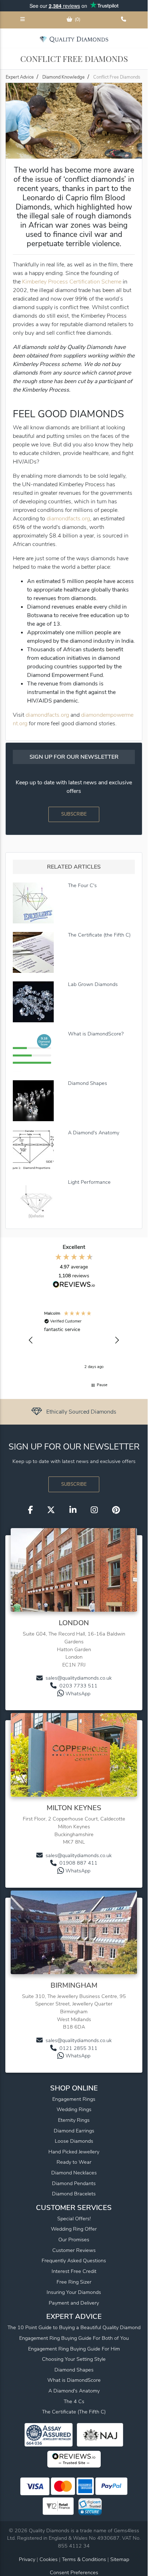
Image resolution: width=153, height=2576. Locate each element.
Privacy (27, 2559)
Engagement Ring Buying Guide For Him (74, 2349)
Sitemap (120, 2559)
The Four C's (82, 885)
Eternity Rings (74, 2120)
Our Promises (74, 2240)
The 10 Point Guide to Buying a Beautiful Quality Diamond (74, 2327)
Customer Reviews (74, 2250)
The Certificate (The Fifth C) (74, 2412)
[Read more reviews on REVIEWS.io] (74, 1285)
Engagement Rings (74, 2099)
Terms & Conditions (85, 2559)
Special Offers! (74, 2219)
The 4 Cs (74, 2401)
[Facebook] (30, 1510)
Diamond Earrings (74, 2131)
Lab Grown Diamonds (93, 984)
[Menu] (23, 20)
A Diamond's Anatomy (94, 1133)
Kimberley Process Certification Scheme (72, 282)
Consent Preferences (74, 2572)
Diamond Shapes (88, 1083)
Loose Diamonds (74, 2141)
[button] (31, 1340)
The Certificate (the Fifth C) (99, 935)
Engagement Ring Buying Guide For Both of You (74, 2338)
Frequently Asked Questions (74, 2260)
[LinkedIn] (73, 1510)
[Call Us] (124, 20)
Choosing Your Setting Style (74, 2359)
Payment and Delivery (74, 2303)
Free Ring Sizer (74, 2282)
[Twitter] (51, 1510)
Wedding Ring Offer (74, 2229)
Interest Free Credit (74, 2271)
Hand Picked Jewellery (74, 2152)
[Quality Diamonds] (74, 39)
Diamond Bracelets (74, 2194)
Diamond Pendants (74, 2183)
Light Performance (89, 1182)
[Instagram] (94, 1510)
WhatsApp (78, 1694)
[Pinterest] (116, 1510)
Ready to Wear (74, 2162)
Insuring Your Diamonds (74, 2292)
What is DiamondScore (74, 2380)
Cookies (49, 2559)
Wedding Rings (74, 2109)
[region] (74, 1340)
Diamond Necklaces (74, 2173)
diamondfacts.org (68, 519)
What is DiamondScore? (96, 1034)
